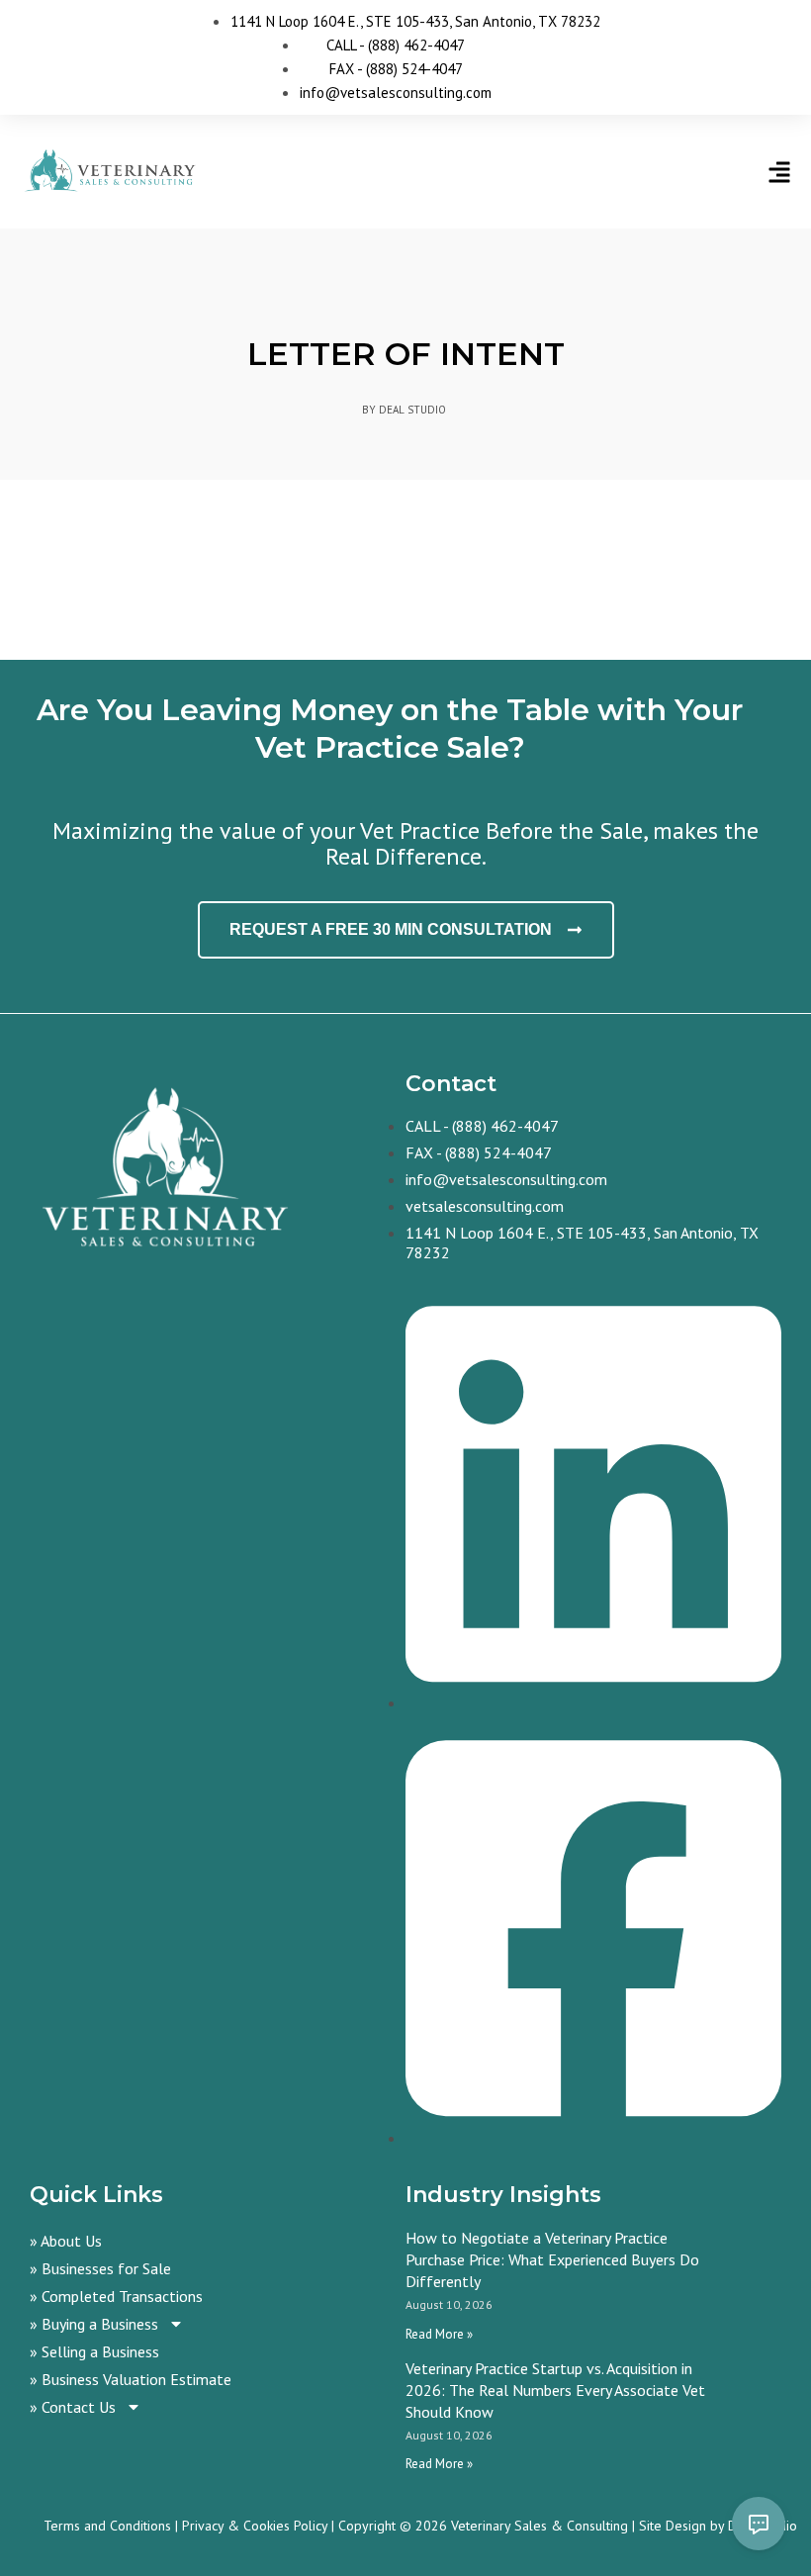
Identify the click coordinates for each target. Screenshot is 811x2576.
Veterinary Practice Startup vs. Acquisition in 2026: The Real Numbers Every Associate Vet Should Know (555, 2390)
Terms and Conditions (107, 2526)
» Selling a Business (94, 2351)
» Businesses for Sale (100, 2268)
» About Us (66, 2241)
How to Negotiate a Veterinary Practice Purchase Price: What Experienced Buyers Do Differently (552, 2259)
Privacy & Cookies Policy (255, 2526)
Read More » (439, 2334)
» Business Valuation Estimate (131, 2379)
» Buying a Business (94, 2324)
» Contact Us (73, 2407)
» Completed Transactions (116, 2296)
